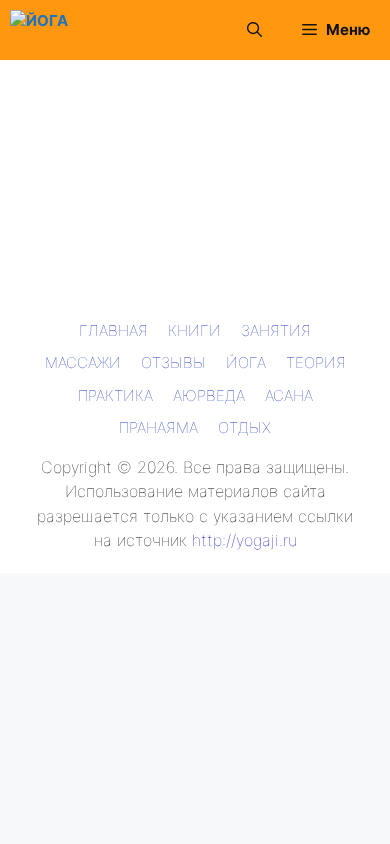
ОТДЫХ (244, 427)
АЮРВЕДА (209, 395)
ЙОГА (246, 362)
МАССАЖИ (83, 362)
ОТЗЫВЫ (173, 362)
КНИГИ (194, 330)
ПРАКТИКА (115, 395)
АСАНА (289, 395)
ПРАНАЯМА (158, 427)
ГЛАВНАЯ (113, 330)
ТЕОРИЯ (316, 362)
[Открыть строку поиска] (254, 30)
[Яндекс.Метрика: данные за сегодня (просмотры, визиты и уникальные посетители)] (44, 588)
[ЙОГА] (39, 30)
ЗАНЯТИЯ (276, 330)
